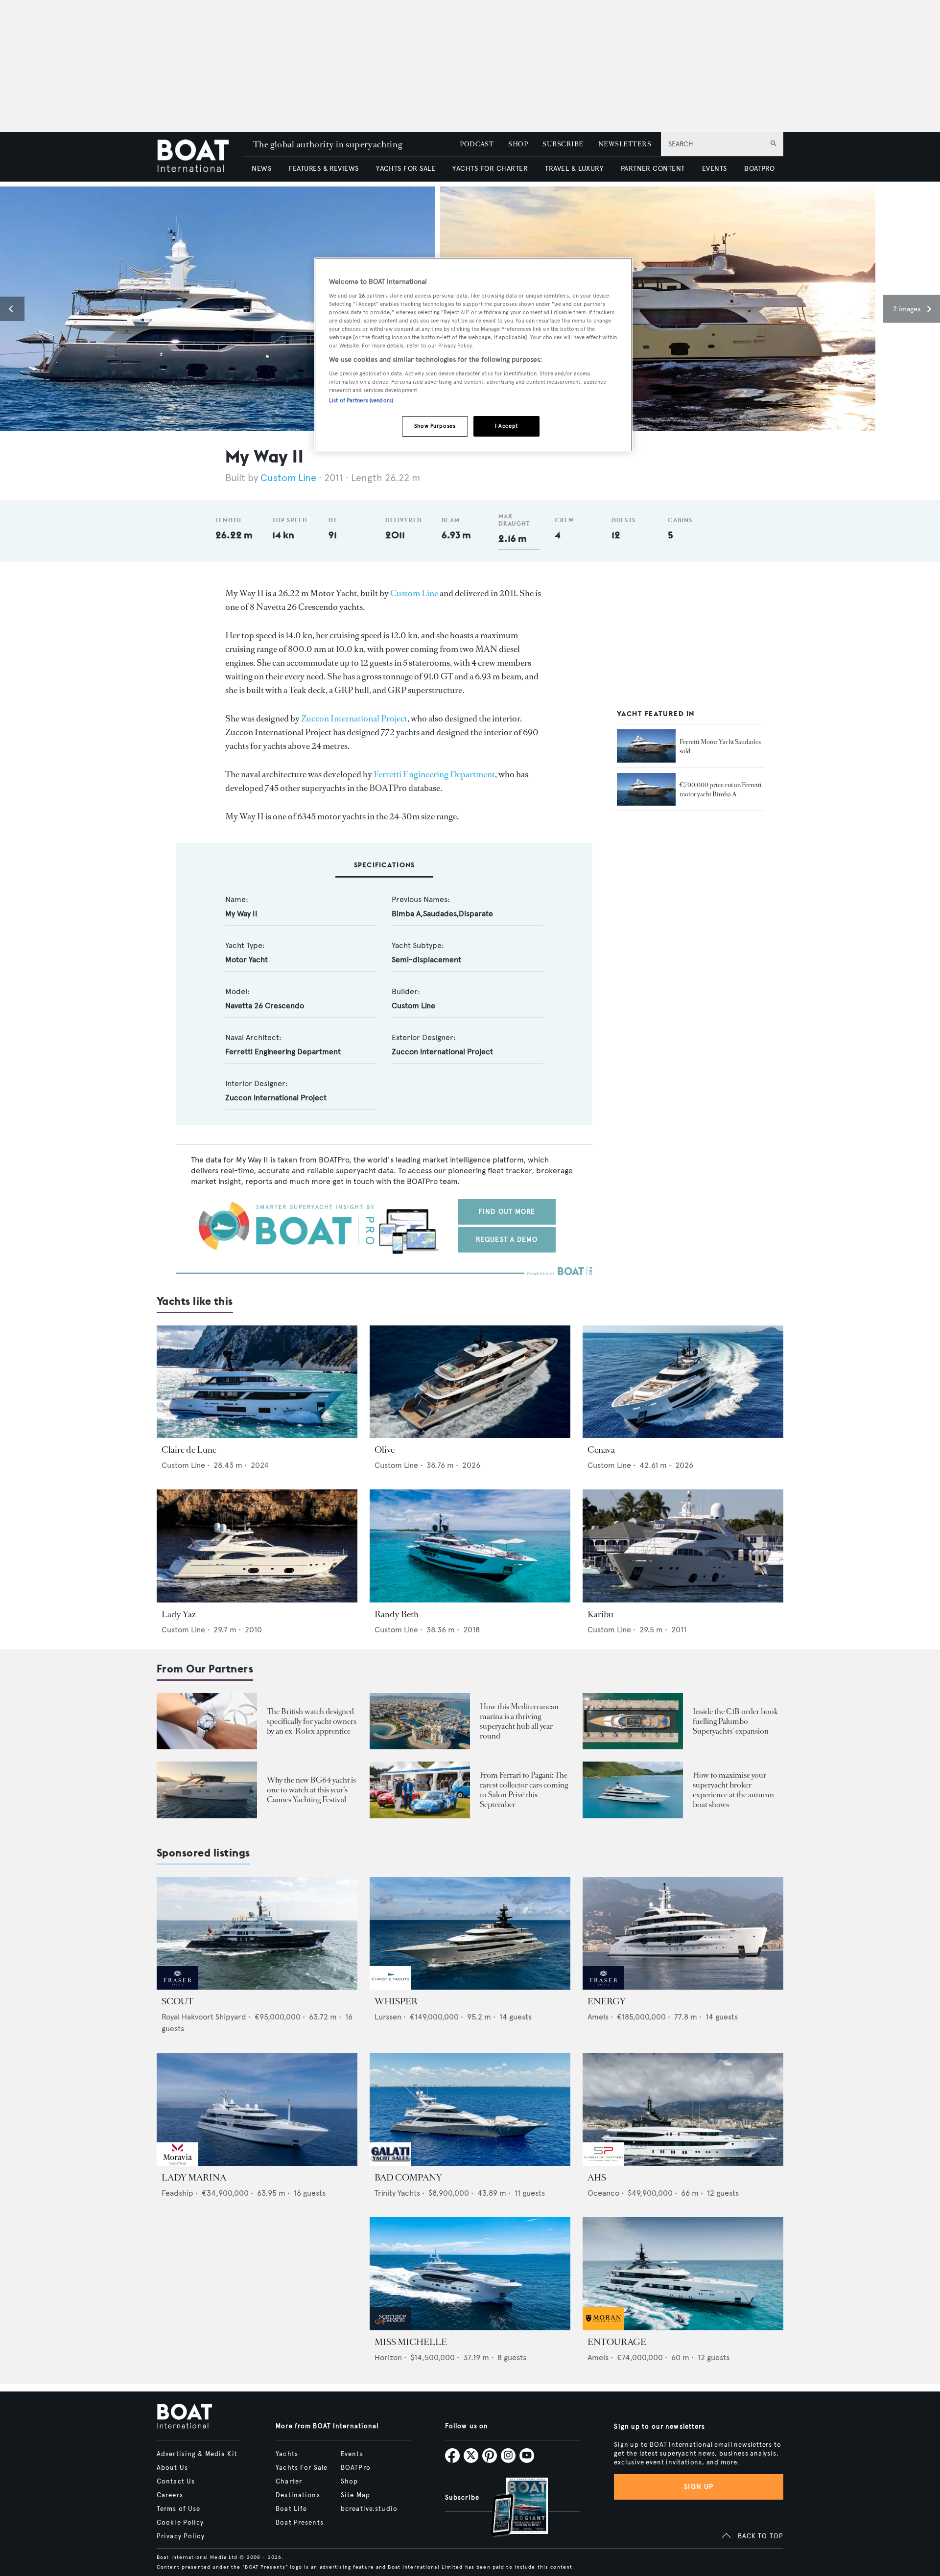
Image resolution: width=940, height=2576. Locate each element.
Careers (170, 2495)
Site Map (355, 2495)
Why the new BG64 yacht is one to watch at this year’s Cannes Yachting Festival (311, 1790)
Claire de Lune (189, 1450)
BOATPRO (759, 169)
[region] (473, 355)
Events (352, 2454)
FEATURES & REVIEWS (324, 169)
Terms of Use (178, 2509)
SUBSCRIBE (563, 144)
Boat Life (291, 2509)
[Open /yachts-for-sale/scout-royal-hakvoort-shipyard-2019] (257, 1934)
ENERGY (607, 2001)
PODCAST (477, 144)
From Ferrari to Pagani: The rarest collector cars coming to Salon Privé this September (524, 1790)
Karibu (600, 1614)
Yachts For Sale (302, 2468)
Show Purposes (435, 426)
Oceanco (603, 2193)
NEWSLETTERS (625, 144)
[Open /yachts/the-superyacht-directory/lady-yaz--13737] (257, 1546)
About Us (172, 2468)
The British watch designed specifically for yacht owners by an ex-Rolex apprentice (312, 1721)
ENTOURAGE (617, 2342)
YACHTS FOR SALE (406, 169)
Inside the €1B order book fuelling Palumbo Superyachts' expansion (735, 1721)
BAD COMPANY (408, 2178)
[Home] (200, 157)
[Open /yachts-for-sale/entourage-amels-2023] (683, 2274)
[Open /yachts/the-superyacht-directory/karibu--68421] (683, 1546)
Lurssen (388, 2017)
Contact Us (176, 2482)
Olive (385, 1450)
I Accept (506, 426)
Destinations (298, 2495)
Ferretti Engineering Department (434, 774)
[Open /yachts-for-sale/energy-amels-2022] (683, 1934)
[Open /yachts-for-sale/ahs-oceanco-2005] (683, 2109)
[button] (12, 309)
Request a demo (507, 1240)
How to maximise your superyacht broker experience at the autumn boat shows (733, 1790)
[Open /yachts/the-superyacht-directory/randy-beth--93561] (470, 1546)
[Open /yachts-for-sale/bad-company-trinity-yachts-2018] (470, 2109)
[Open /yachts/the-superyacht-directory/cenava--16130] (683, 1382)
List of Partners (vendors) (361, 400)
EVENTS (715, 169)
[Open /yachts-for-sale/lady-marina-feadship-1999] (257, 2109)
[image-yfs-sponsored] (177, 1987)
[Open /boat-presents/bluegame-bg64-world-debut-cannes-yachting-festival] (207, 1790)
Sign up (699, 2487)
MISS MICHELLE (411, 2342)
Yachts (287, 2454)
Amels (598, 2017)
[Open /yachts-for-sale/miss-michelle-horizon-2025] (470, 2274)
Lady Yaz (179, 1614)
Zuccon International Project (354, 719)
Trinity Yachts (397, 2193)
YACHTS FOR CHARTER (490, 169)
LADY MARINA (194, 2178)
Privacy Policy (181, 2536)
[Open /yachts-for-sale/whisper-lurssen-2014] (470, 1934)
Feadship (177, 2193)
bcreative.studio (369, 2509)
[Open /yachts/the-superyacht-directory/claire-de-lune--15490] (257, 1382)
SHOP (518, 144)
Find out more (507, 1212)
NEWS (261, 169)
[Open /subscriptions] (511, 2508)
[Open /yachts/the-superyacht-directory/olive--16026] (470, 1382)
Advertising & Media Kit (197, 2454)
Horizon (388, 2357)
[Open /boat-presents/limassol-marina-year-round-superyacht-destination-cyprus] (420, 1721)
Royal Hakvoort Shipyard (204, 2017)
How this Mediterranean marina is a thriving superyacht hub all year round (519, 1721)
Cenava (601, 1450)
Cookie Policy (180, 2523)
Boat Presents (300, 2523)
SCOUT (177, 2001)
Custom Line (288, 478)
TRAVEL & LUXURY (574, 169)
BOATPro (356, 2468)
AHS (597, 2178)
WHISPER (396, 2001)
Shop (349, 2482)
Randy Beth (397, 1614)
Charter (289, 2482)
